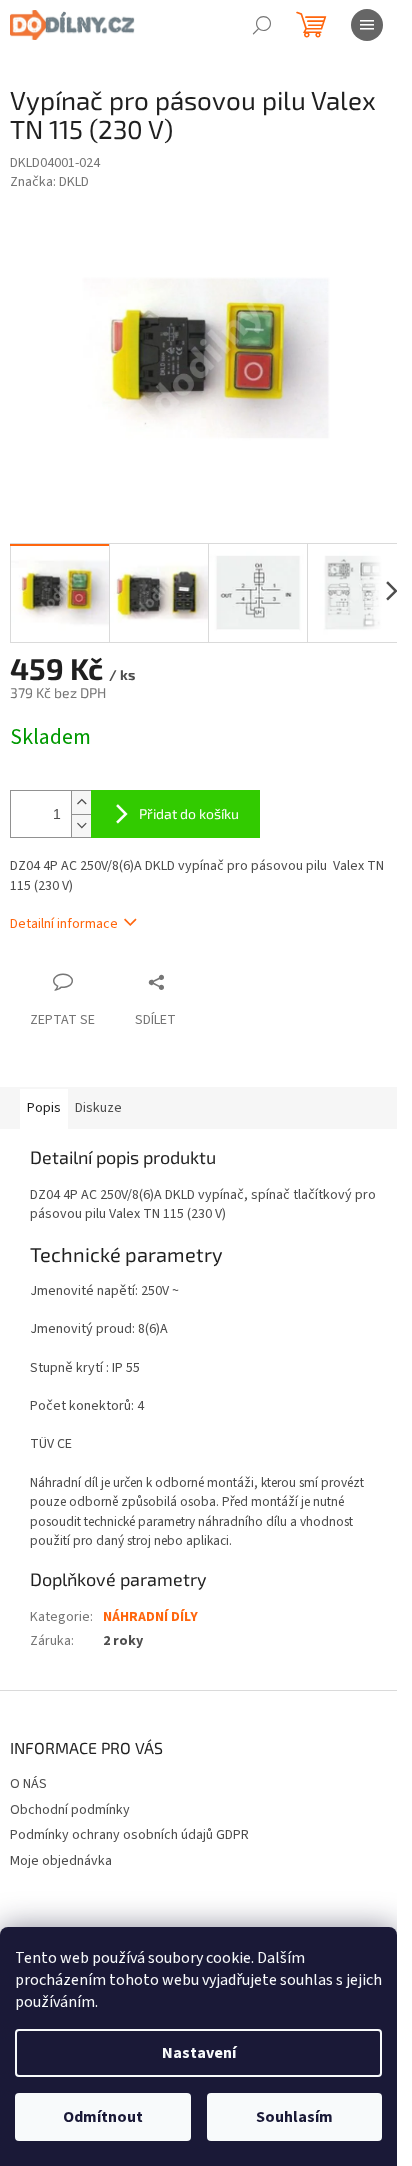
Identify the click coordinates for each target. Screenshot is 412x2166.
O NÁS (28, 1784)
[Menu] (367, 25)
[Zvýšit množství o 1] (81, 802)
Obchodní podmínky (70, 1810)
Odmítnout (103, 2117)
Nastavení (199, 2053)
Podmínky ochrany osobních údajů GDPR (129, 1835)
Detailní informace (64, 924)
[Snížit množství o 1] (81, 825)
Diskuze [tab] (98, 1108)
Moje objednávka (61, 1861)
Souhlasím (294, 2117)
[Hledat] (262, 25)
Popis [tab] (44, 1108)
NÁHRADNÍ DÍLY (150, 1617)
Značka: (49, 182)
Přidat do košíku (189, 813)
